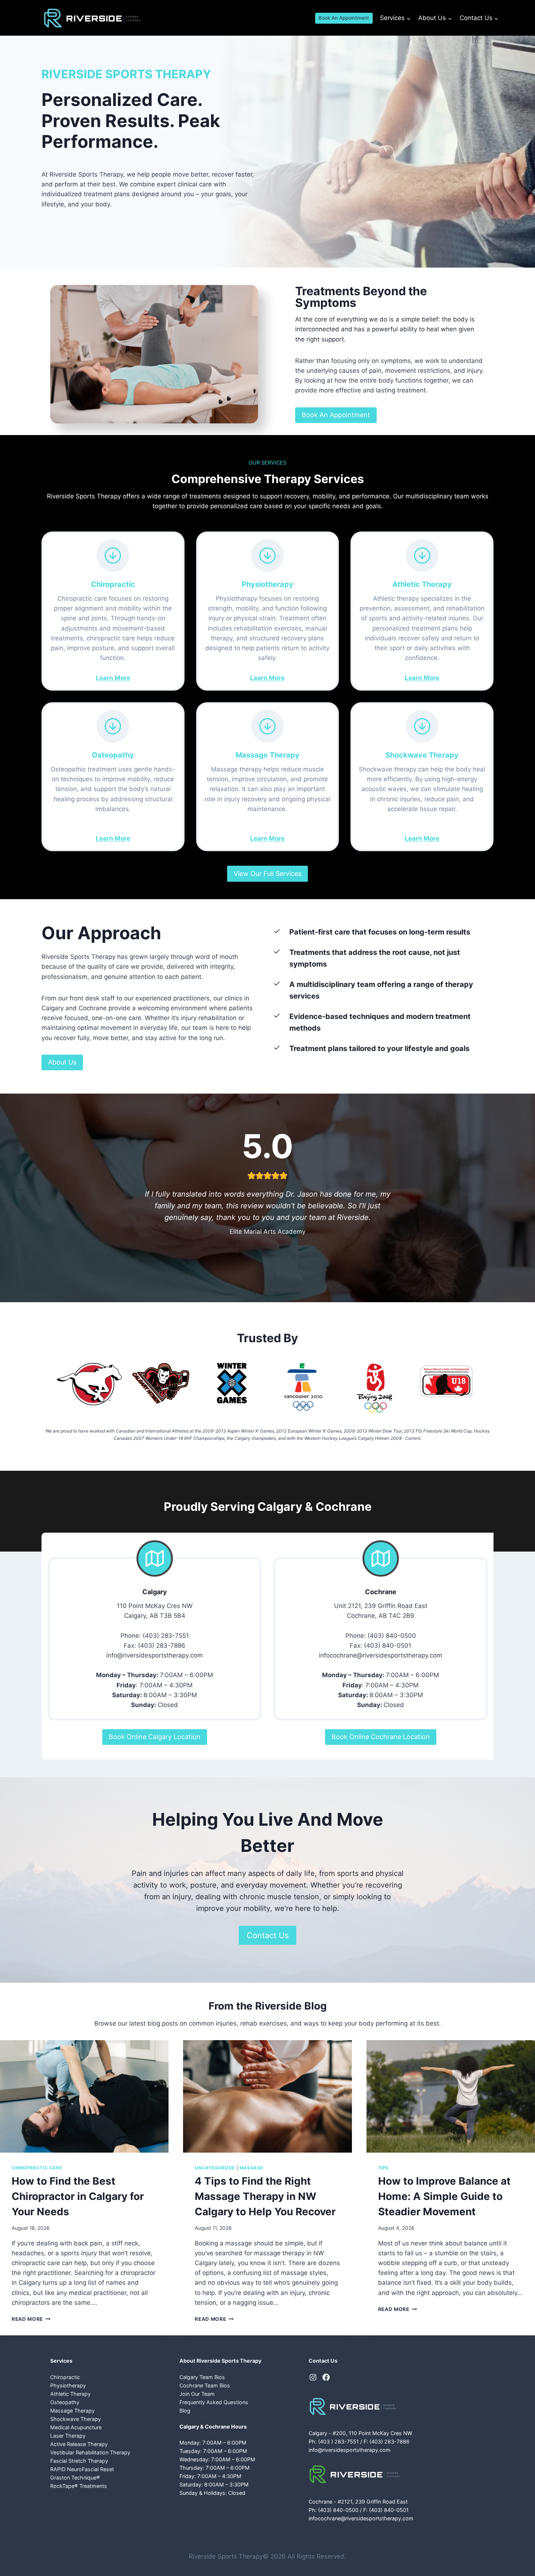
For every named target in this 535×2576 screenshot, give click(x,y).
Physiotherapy (68, 2385)
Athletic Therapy (70, 2394)
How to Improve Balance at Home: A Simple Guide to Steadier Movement (444, 2196)
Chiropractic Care (37, 2168)
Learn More (113, 678)
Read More (30, 2319)
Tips (383, 2168)
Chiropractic (65, 2377)
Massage (251, 2168)
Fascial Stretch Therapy (79, 2461)
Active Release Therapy (79, 2444)
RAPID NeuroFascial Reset (82, 2469)
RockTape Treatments (79, 2486)
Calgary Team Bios (202, 2377)
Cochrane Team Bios (205, 2385)
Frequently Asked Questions (214, 2402)
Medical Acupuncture (76, 2427)
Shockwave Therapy (76, 2419)
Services (61, 2361)
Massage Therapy (72, 2411)
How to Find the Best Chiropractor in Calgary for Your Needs (78, 2196)
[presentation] (84, 2096)
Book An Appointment (344, 18)
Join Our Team (197, 2394)
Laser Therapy (68, 2436)
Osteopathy (65, 2402)
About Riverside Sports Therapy (220, 2361)
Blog (185, 2411)
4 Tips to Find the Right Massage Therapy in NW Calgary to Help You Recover (265, 2196)
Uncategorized (215, 2168)
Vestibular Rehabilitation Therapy (90, 2452)
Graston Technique (75, 2478)
